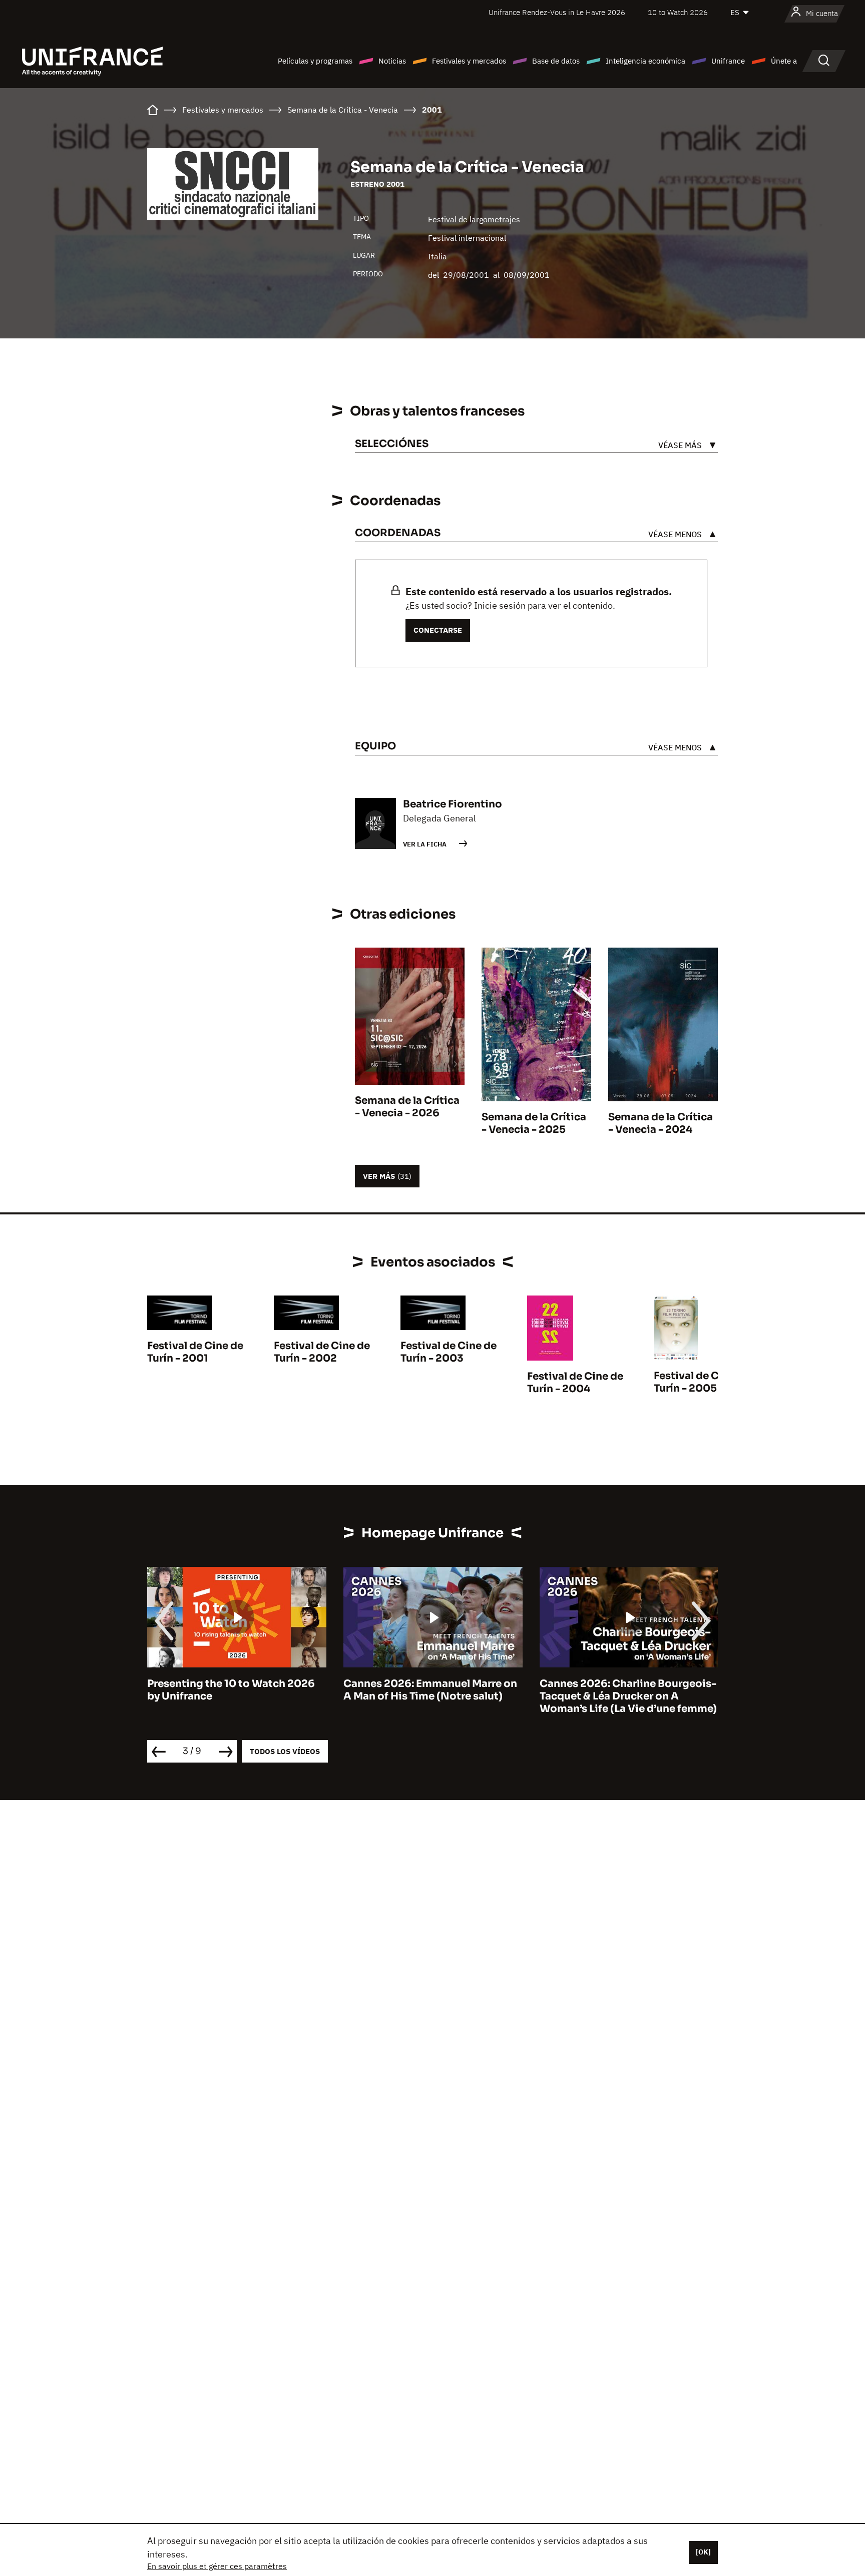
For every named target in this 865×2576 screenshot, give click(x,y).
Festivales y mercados (469, 61)
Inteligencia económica (645, 61)
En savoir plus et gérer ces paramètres (217, 2566)
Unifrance (728, 61)
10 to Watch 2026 (678, 12)
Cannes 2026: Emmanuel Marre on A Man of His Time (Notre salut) (234, 1690)
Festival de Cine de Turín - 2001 (195, 1352)
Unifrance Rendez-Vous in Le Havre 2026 (557, 12)
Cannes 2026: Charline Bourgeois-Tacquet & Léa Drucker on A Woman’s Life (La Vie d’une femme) (432, 1696)
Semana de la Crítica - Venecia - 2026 (407, 1107)
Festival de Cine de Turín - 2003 (449, 1352)
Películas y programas (315, 61)
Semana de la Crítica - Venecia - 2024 (661, 1123)
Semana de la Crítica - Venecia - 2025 (534, 1123)
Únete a (784, 61)
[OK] (703, 2552)
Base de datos (556, 61)
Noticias (392, 61)
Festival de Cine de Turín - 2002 (322, 1352)
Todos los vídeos (285, 1751)
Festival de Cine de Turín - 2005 (702, 1382)
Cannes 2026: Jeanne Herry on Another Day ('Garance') (617, 1690)
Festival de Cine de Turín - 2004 (575, 1383)
